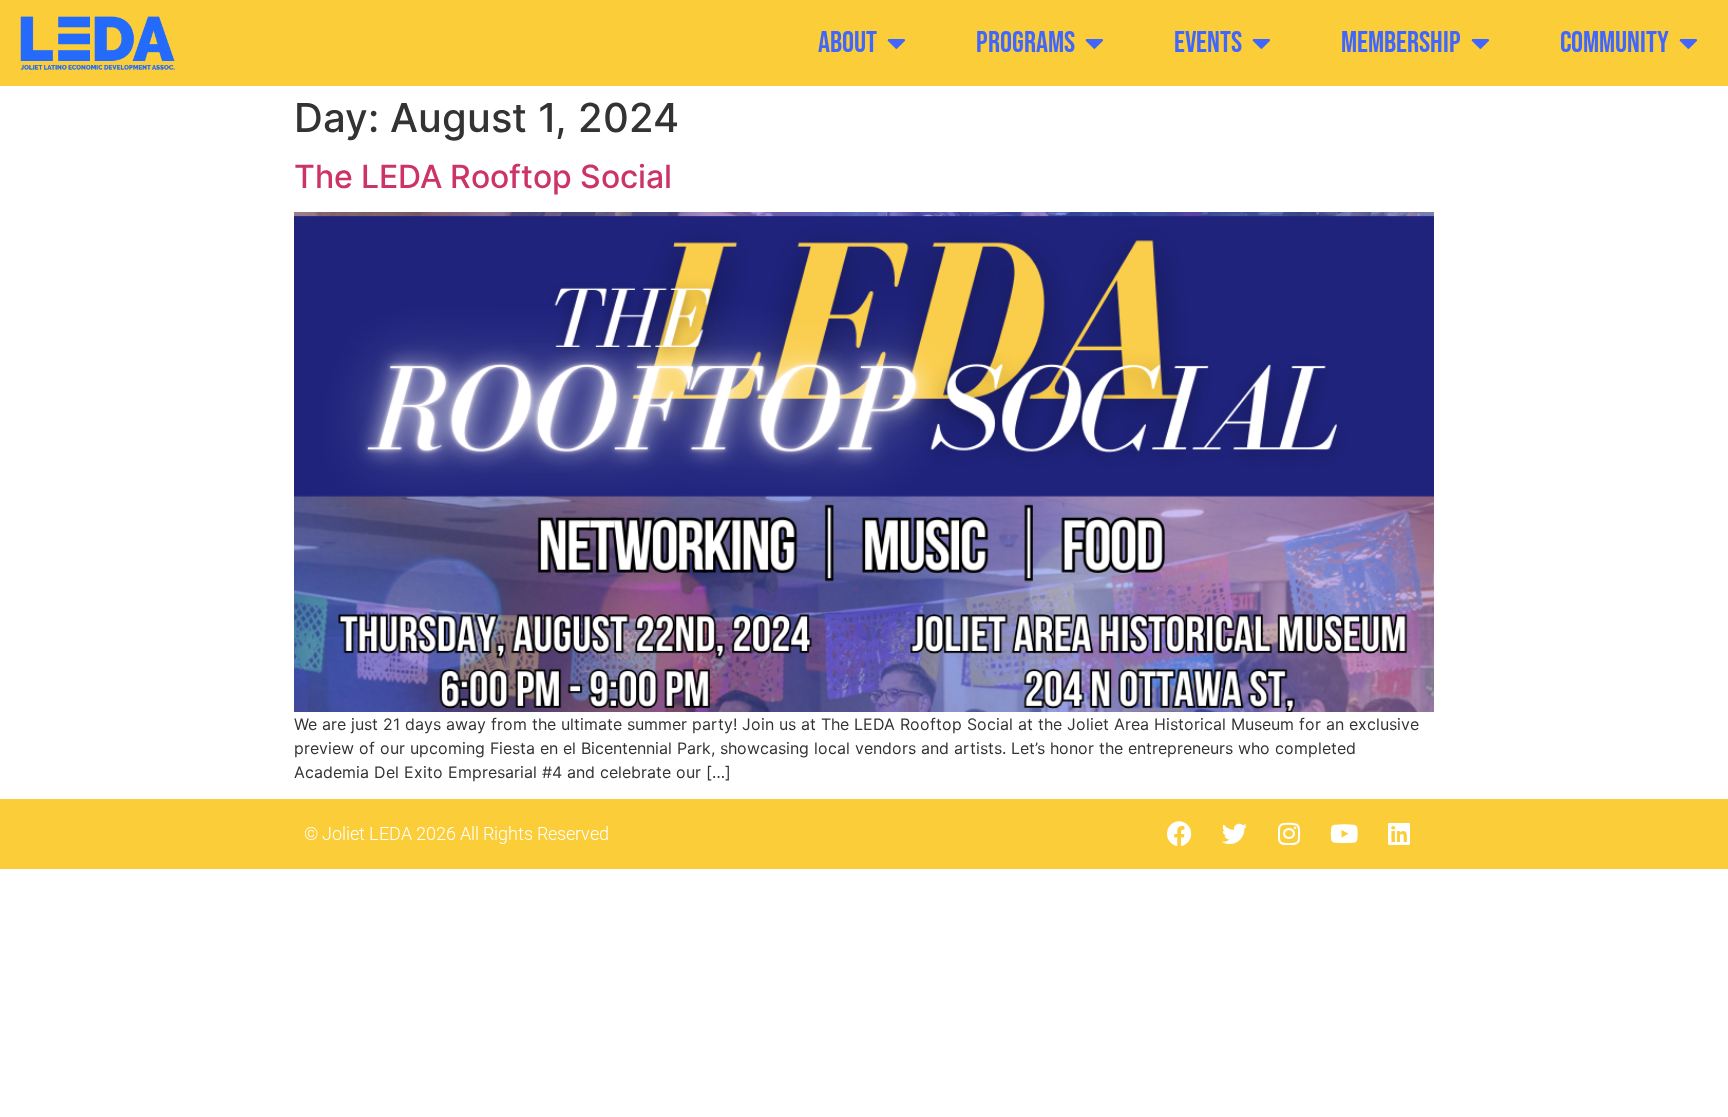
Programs (1025, 43)
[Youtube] (1344, 834)
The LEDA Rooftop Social (483, 176)
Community (1614, 43)
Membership (1401, 43)
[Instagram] (1289, 834)
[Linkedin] (1399, 834)
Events (1208, 43)
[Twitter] (1234, 834)
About (847, 43)
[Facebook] (1179, 834)
